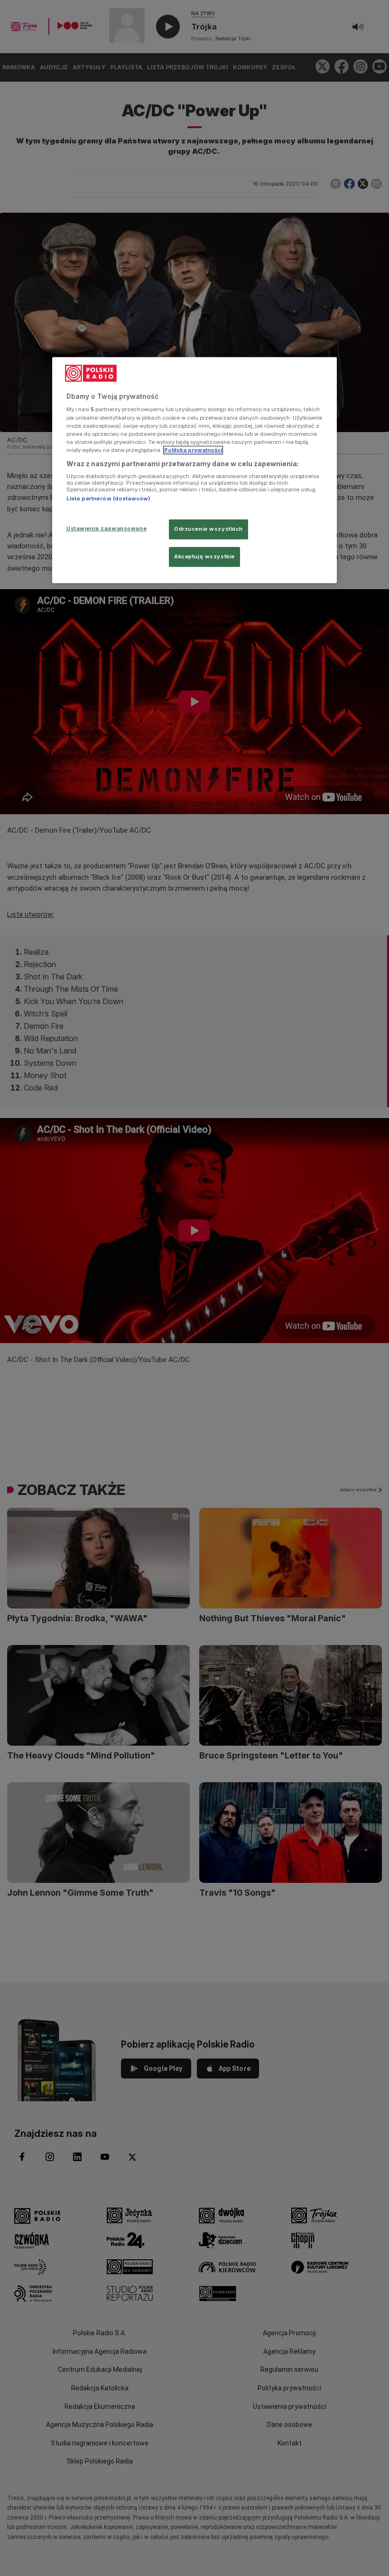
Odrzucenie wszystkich (208, 529)
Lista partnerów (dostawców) (108, 499)
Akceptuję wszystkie (204, 556)
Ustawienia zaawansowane (107, 528)
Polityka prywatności (193, 450)
